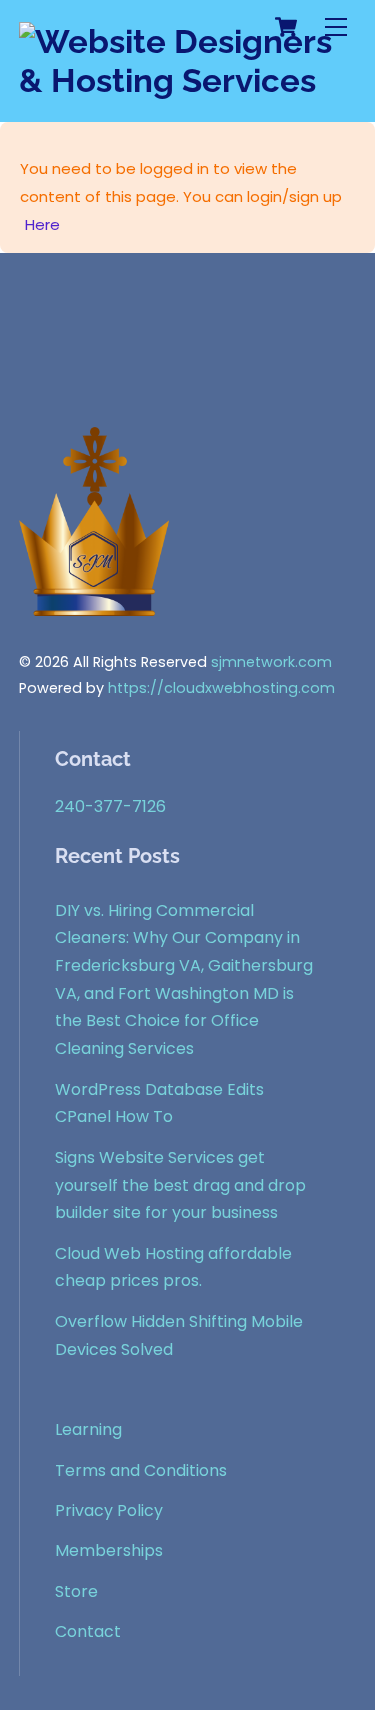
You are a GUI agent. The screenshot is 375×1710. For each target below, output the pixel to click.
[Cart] (286, 27)
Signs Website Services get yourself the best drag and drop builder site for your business (180, 1185)
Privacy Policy (109, 1510)
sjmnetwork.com (271, 662)
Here (42, 224)
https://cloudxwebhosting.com (221, 688)
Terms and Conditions (141, 1470)
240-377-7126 (110, 806)
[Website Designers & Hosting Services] (183, 80)
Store (76, 1591)
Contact (88, 1631)
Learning (88, 1429)
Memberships (109, 1550)
